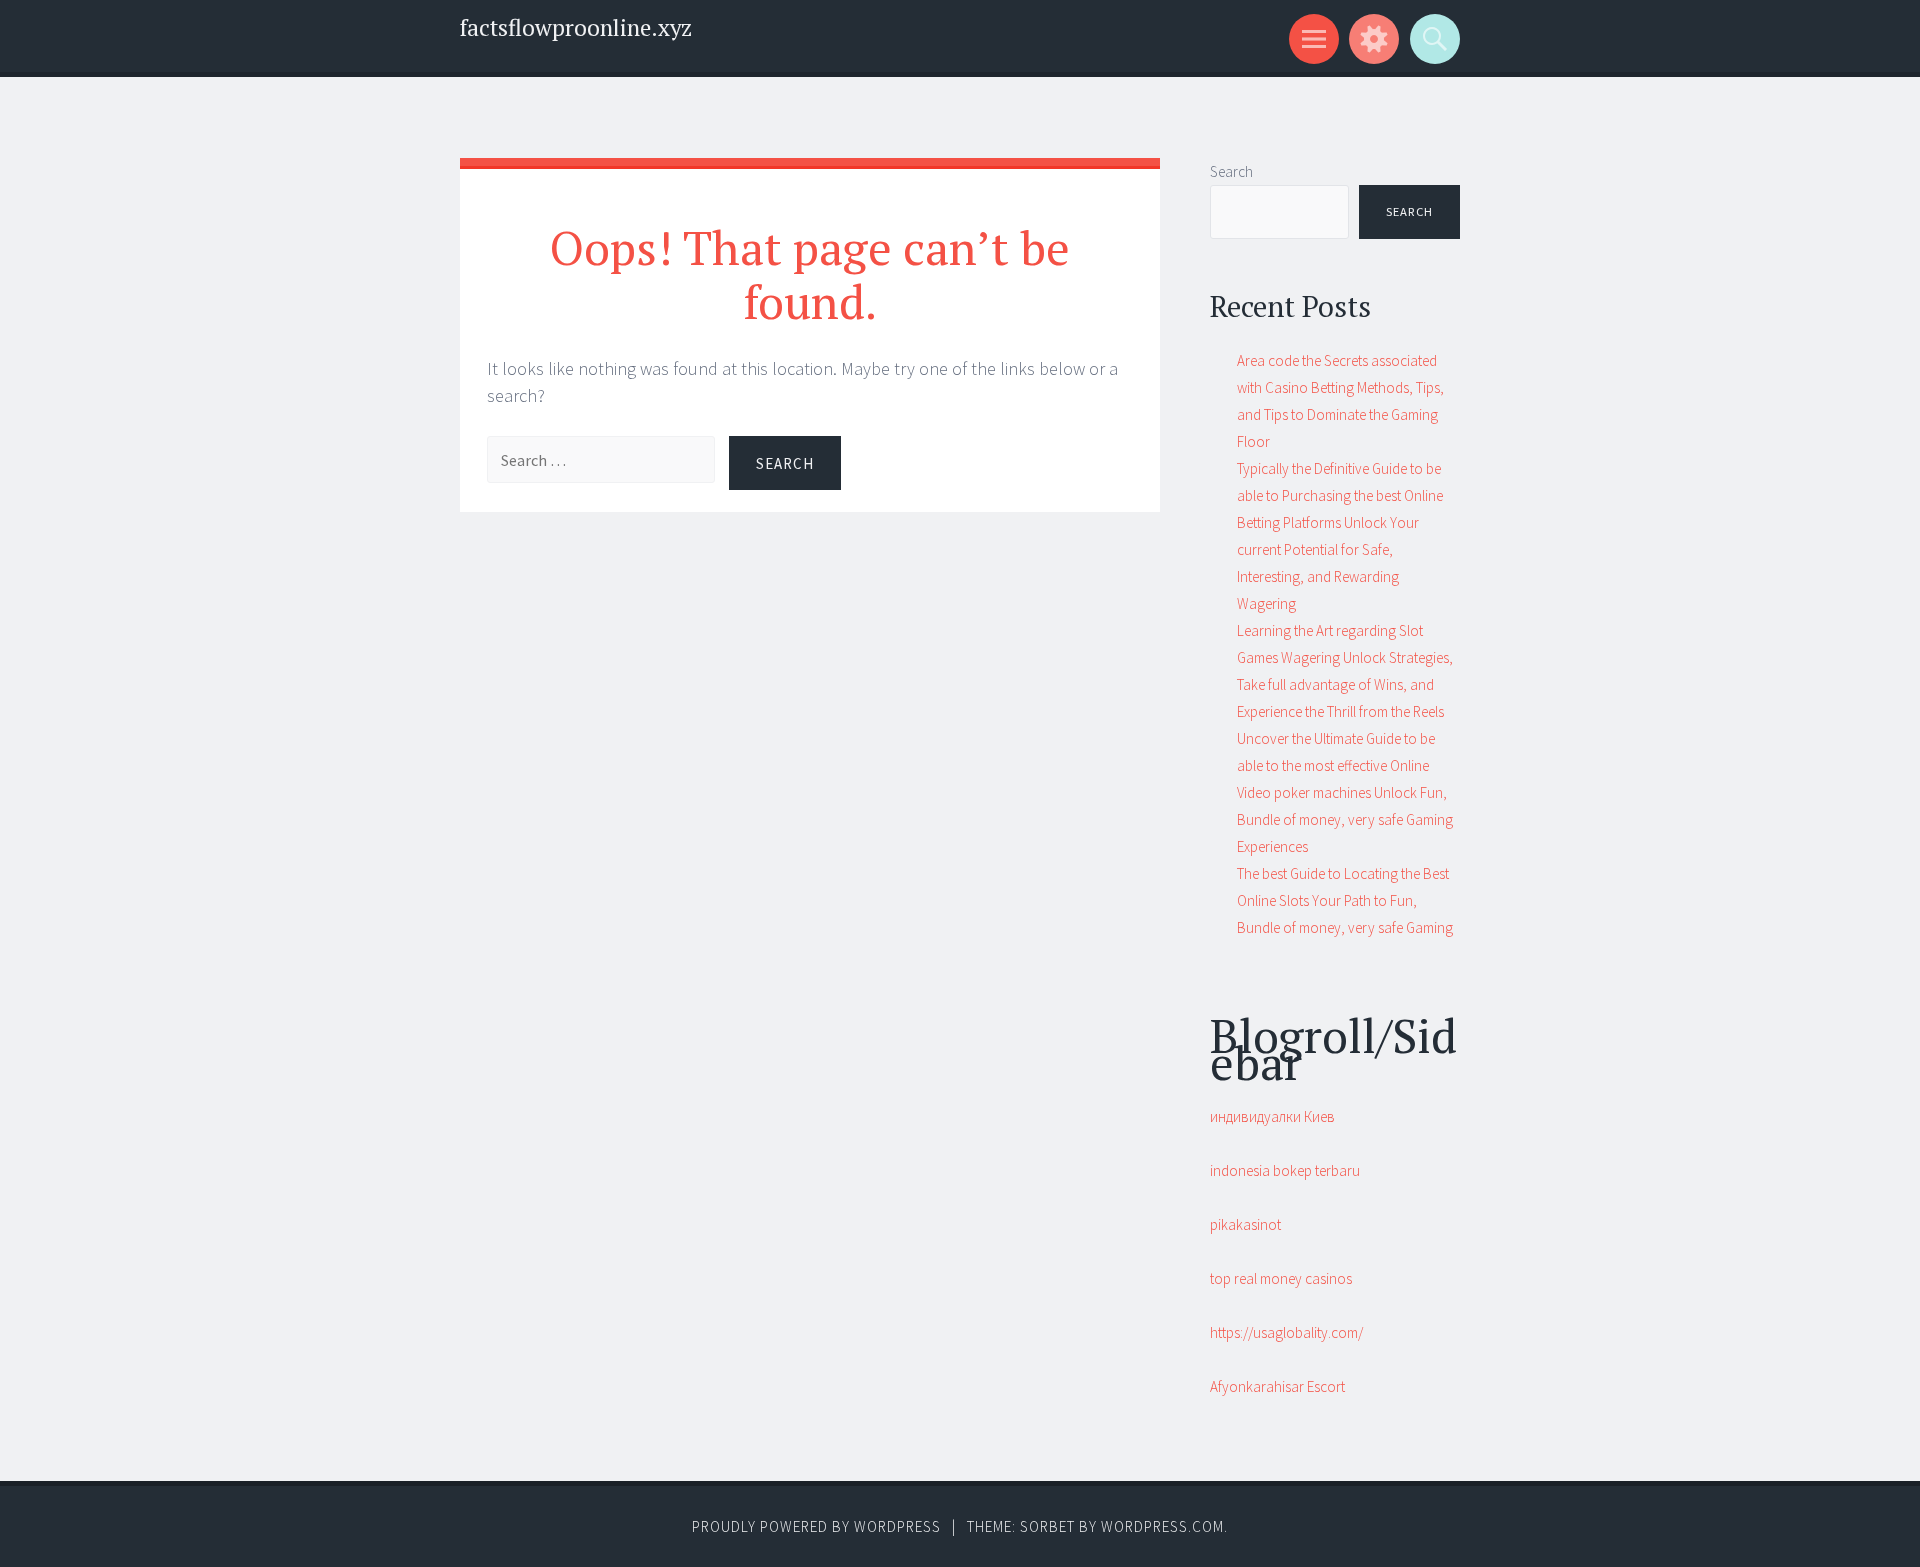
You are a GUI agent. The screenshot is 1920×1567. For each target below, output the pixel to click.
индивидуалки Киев (1272, 1116)
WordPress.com (1162, 1526)
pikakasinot (1245, 1224)
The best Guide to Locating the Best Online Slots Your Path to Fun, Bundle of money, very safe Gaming (1345, 900)
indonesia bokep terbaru (1285, 1170)
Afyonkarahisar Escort (1277, 1386)
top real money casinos (1281, 1278)
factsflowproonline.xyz (576, 27)
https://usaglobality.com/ (1286, 1332)
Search (1231, 171)
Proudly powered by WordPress (816, 1526)
